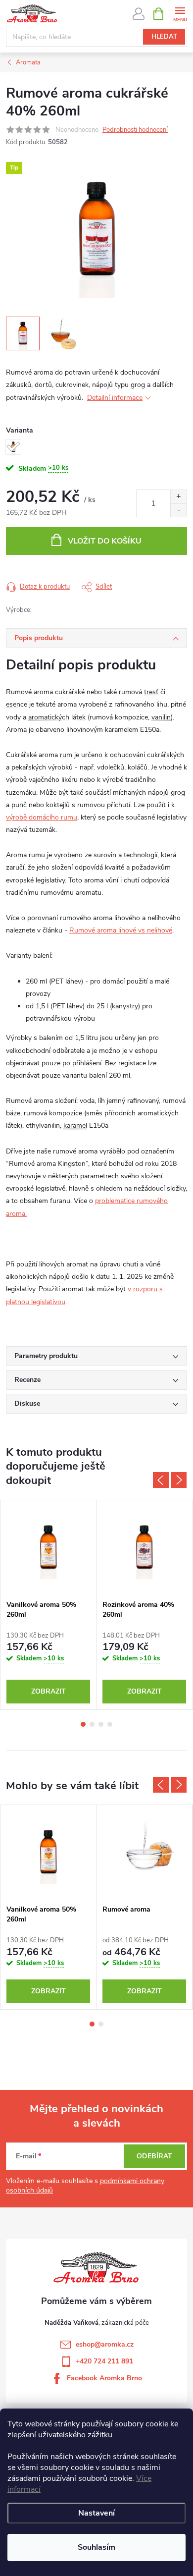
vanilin (161, 717)
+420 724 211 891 (104, 2361)
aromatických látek (57, 717)
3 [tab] (101, 1724)
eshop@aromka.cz (105, 2344)
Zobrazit (48, 1691)
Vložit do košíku (105, 541)
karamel (75, 1125)
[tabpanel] (48, 1605)
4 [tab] (110, 1724)
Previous (161, 1480)
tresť (151, 692)
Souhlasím (96, 2547)
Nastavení (96, 2513)
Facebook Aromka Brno (104, 2378)
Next (179, 1480)
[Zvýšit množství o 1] (178, 497)
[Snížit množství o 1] (178, 510)
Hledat (164, 37)
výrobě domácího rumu (42, 817)
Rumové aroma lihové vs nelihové (121, 930)
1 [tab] (83, 1724)
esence (17, 704)
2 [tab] (92, 1724)
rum (66, 755)
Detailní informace (115, 398)
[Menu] (180, 13)
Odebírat (154, 2156)
